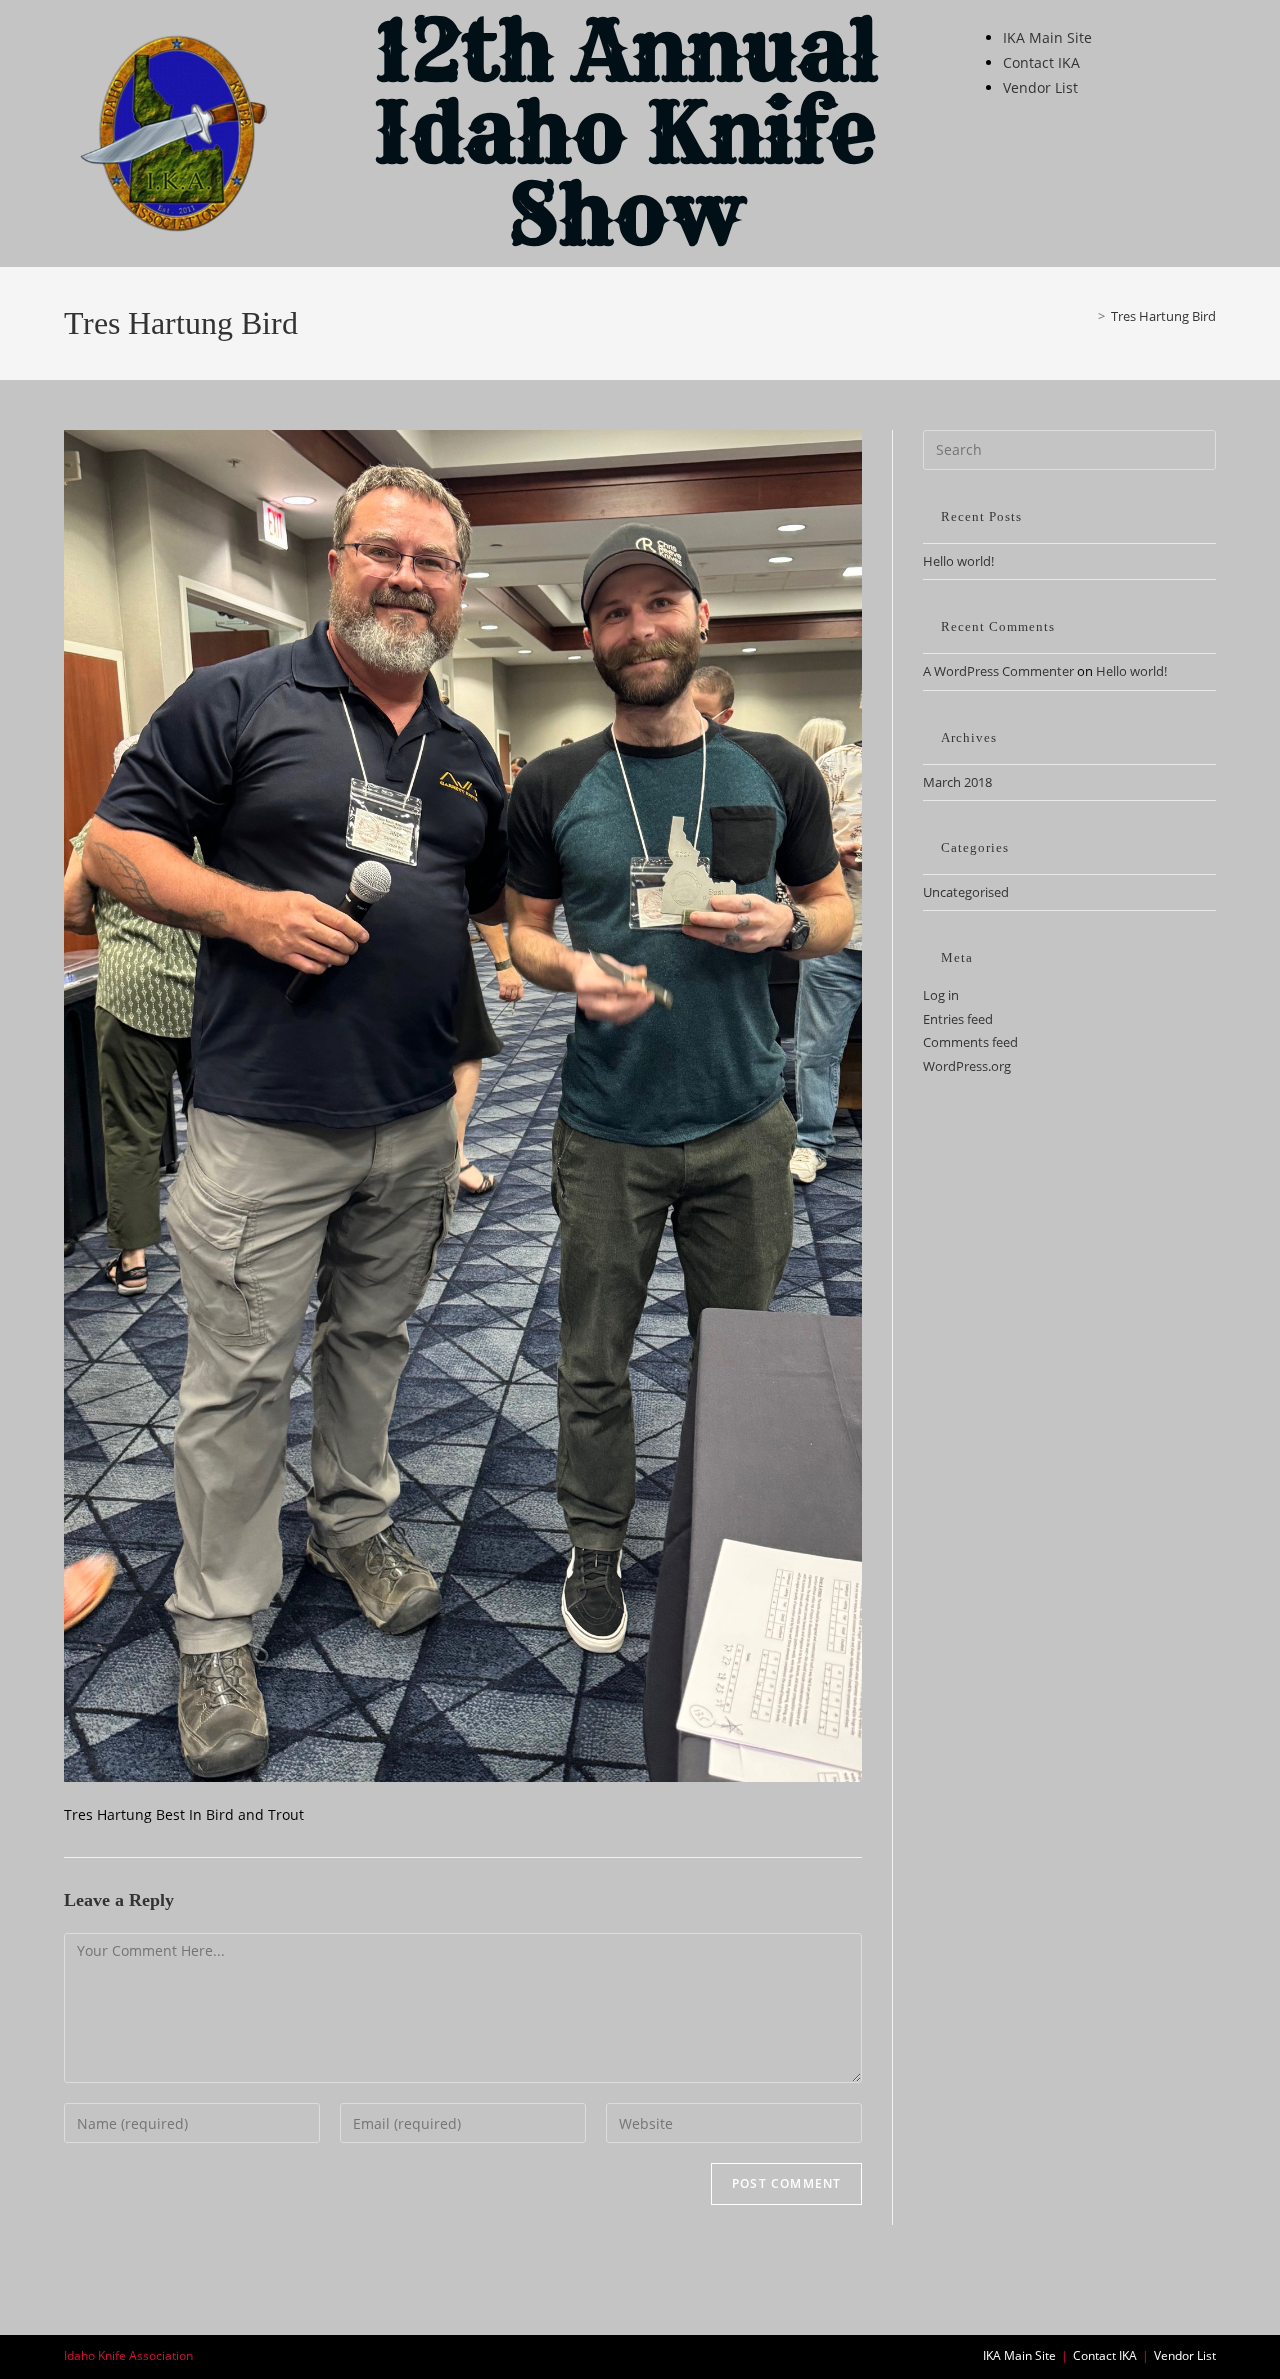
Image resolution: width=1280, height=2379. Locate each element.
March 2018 (957, 782)
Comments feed (970, 1042)
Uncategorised (966, 892)
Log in (941, 995)
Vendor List (1040, 87)
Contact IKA (1041, 62)
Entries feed (958, 1019)
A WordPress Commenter (998, 671)
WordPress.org (967, 1066)
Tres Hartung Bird (1163, 316)
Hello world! (958, 561)
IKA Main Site (1047, 37)
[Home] (1087, 316)
